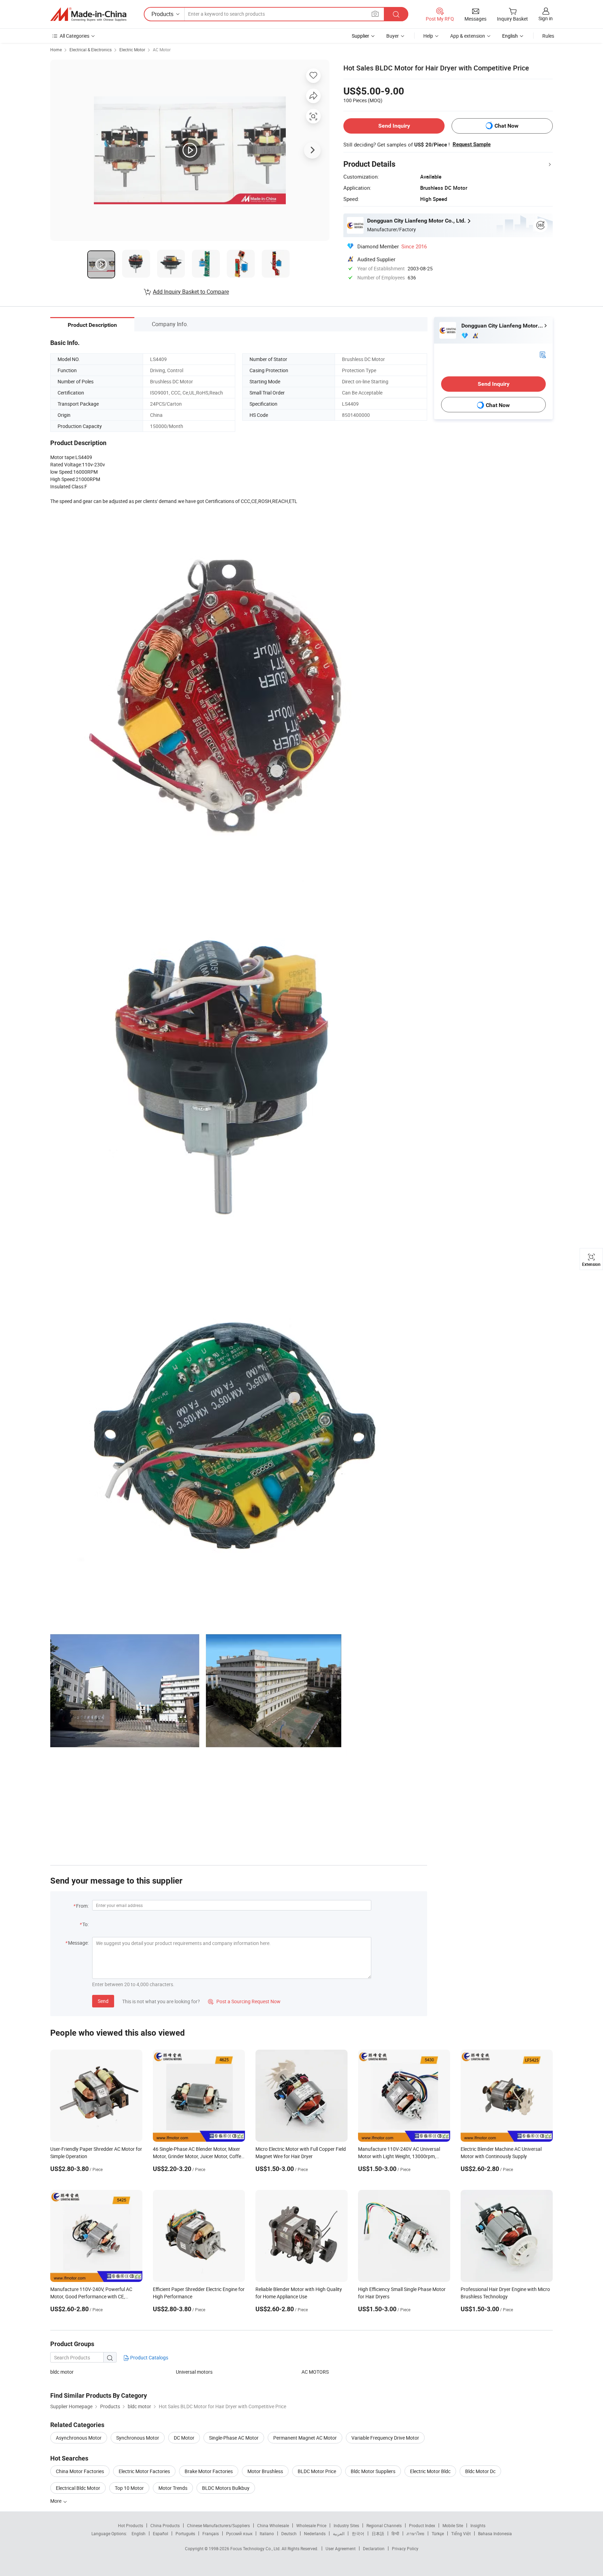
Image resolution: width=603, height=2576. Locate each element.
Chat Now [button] (507, 126)
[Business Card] (543, 354)
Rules (548, 36)
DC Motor (184, 2438)
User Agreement (341, 2548)
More (56, 2501)
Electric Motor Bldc (430, 2471)
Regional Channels (384, 2525)
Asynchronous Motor (79, 2438)
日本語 (378, 2533)
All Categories (75, 36)
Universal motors (194, 2372)
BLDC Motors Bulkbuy (226, 2488)
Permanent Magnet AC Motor (305, 2438)
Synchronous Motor (138, 2438)
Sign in (546, 18)
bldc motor (62, 2372)
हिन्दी (395, 2533)
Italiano (267, 2533)
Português (185, 2533)
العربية (339, 2533)
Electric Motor (132, 50)
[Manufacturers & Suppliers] (88, 14)
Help (428, 36)
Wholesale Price (311, 2525)
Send (103, 2001)
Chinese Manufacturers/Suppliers (218, 2525)
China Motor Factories (80, 2471)
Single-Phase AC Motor (234, 2438)
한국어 (358, 2533)
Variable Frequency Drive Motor (385, 2438)
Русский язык (239, 2533)
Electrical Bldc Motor (78, 2488)
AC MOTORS (315, 2372)
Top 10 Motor (129, 2488)
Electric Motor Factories (144, 2471)
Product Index (422, 2525)
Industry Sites (346, 2525)
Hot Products (131, 2525)
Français (211, 2533)
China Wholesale (273, 2525)
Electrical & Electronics (91, 50)
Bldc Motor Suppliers (373, 2471)
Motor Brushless (265, 2471)
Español (161, 2533)
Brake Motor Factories (209, 2471)
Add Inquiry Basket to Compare (191, 292)
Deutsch (289, 2533)
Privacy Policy (405, 2548)
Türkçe (438, 2533)
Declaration (374, 2548)
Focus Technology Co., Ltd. (256, 2548)
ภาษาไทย (415, 2533)
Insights (478, 2525)
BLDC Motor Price (317, 2471)
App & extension (468, 36)
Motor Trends (173, 2488)
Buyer (393, 36)
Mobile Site (453, 2525)
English (139, 2533)
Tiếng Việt (461, 2533)
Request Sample (472, 144)
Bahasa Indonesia (495, 2533)
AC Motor (162, 50)
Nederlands (315, 2533)
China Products (165, 2525)
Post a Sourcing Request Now (244, 2001)
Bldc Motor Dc (480, 2471)
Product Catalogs (149, 2357)
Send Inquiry (394, 126)
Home (56, 50)
